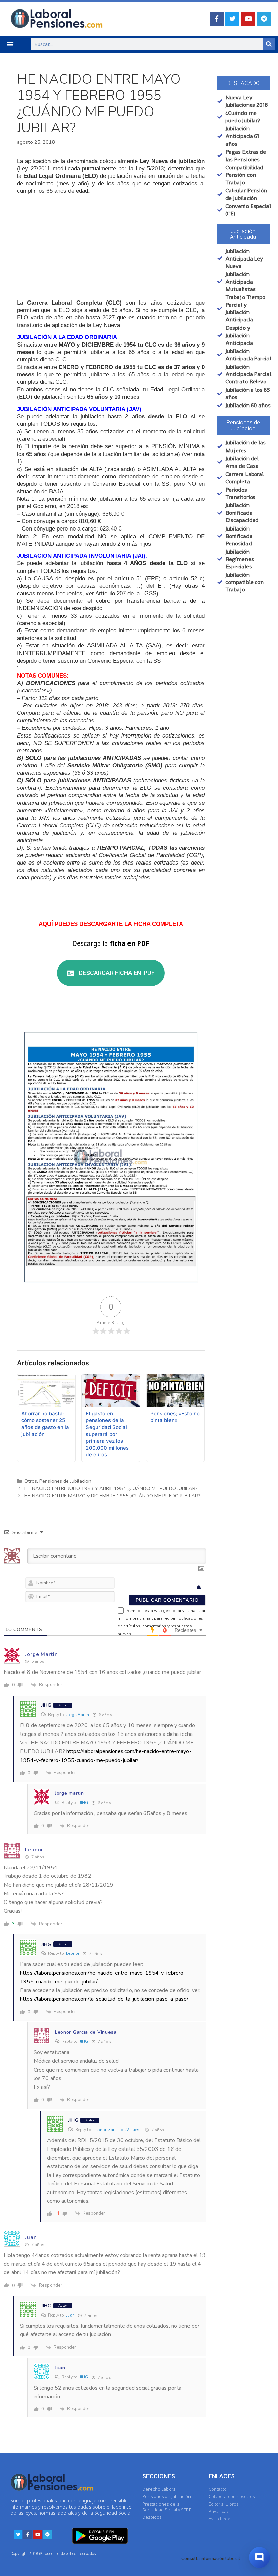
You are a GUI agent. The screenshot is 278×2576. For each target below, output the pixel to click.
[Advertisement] (111, 247)
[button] (10, 44)
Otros (31, 1481)
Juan (70, 2315)
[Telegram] (264, 19)
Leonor (73, 1953)
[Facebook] (217, 19)
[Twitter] (233, 19)
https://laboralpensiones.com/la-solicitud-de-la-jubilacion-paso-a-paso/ (104, 1999)
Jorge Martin (78, 1715)
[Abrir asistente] (259, 2557)
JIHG (84, 1803)
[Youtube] (248, 19)
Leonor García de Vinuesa (117, 2130)
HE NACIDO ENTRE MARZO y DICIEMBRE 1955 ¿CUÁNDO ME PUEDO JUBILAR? (112, 1496)
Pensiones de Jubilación (65, 1481)
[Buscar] (269, 44)
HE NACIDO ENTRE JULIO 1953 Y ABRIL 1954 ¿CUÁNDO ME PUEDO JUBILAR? (111, 1488)
